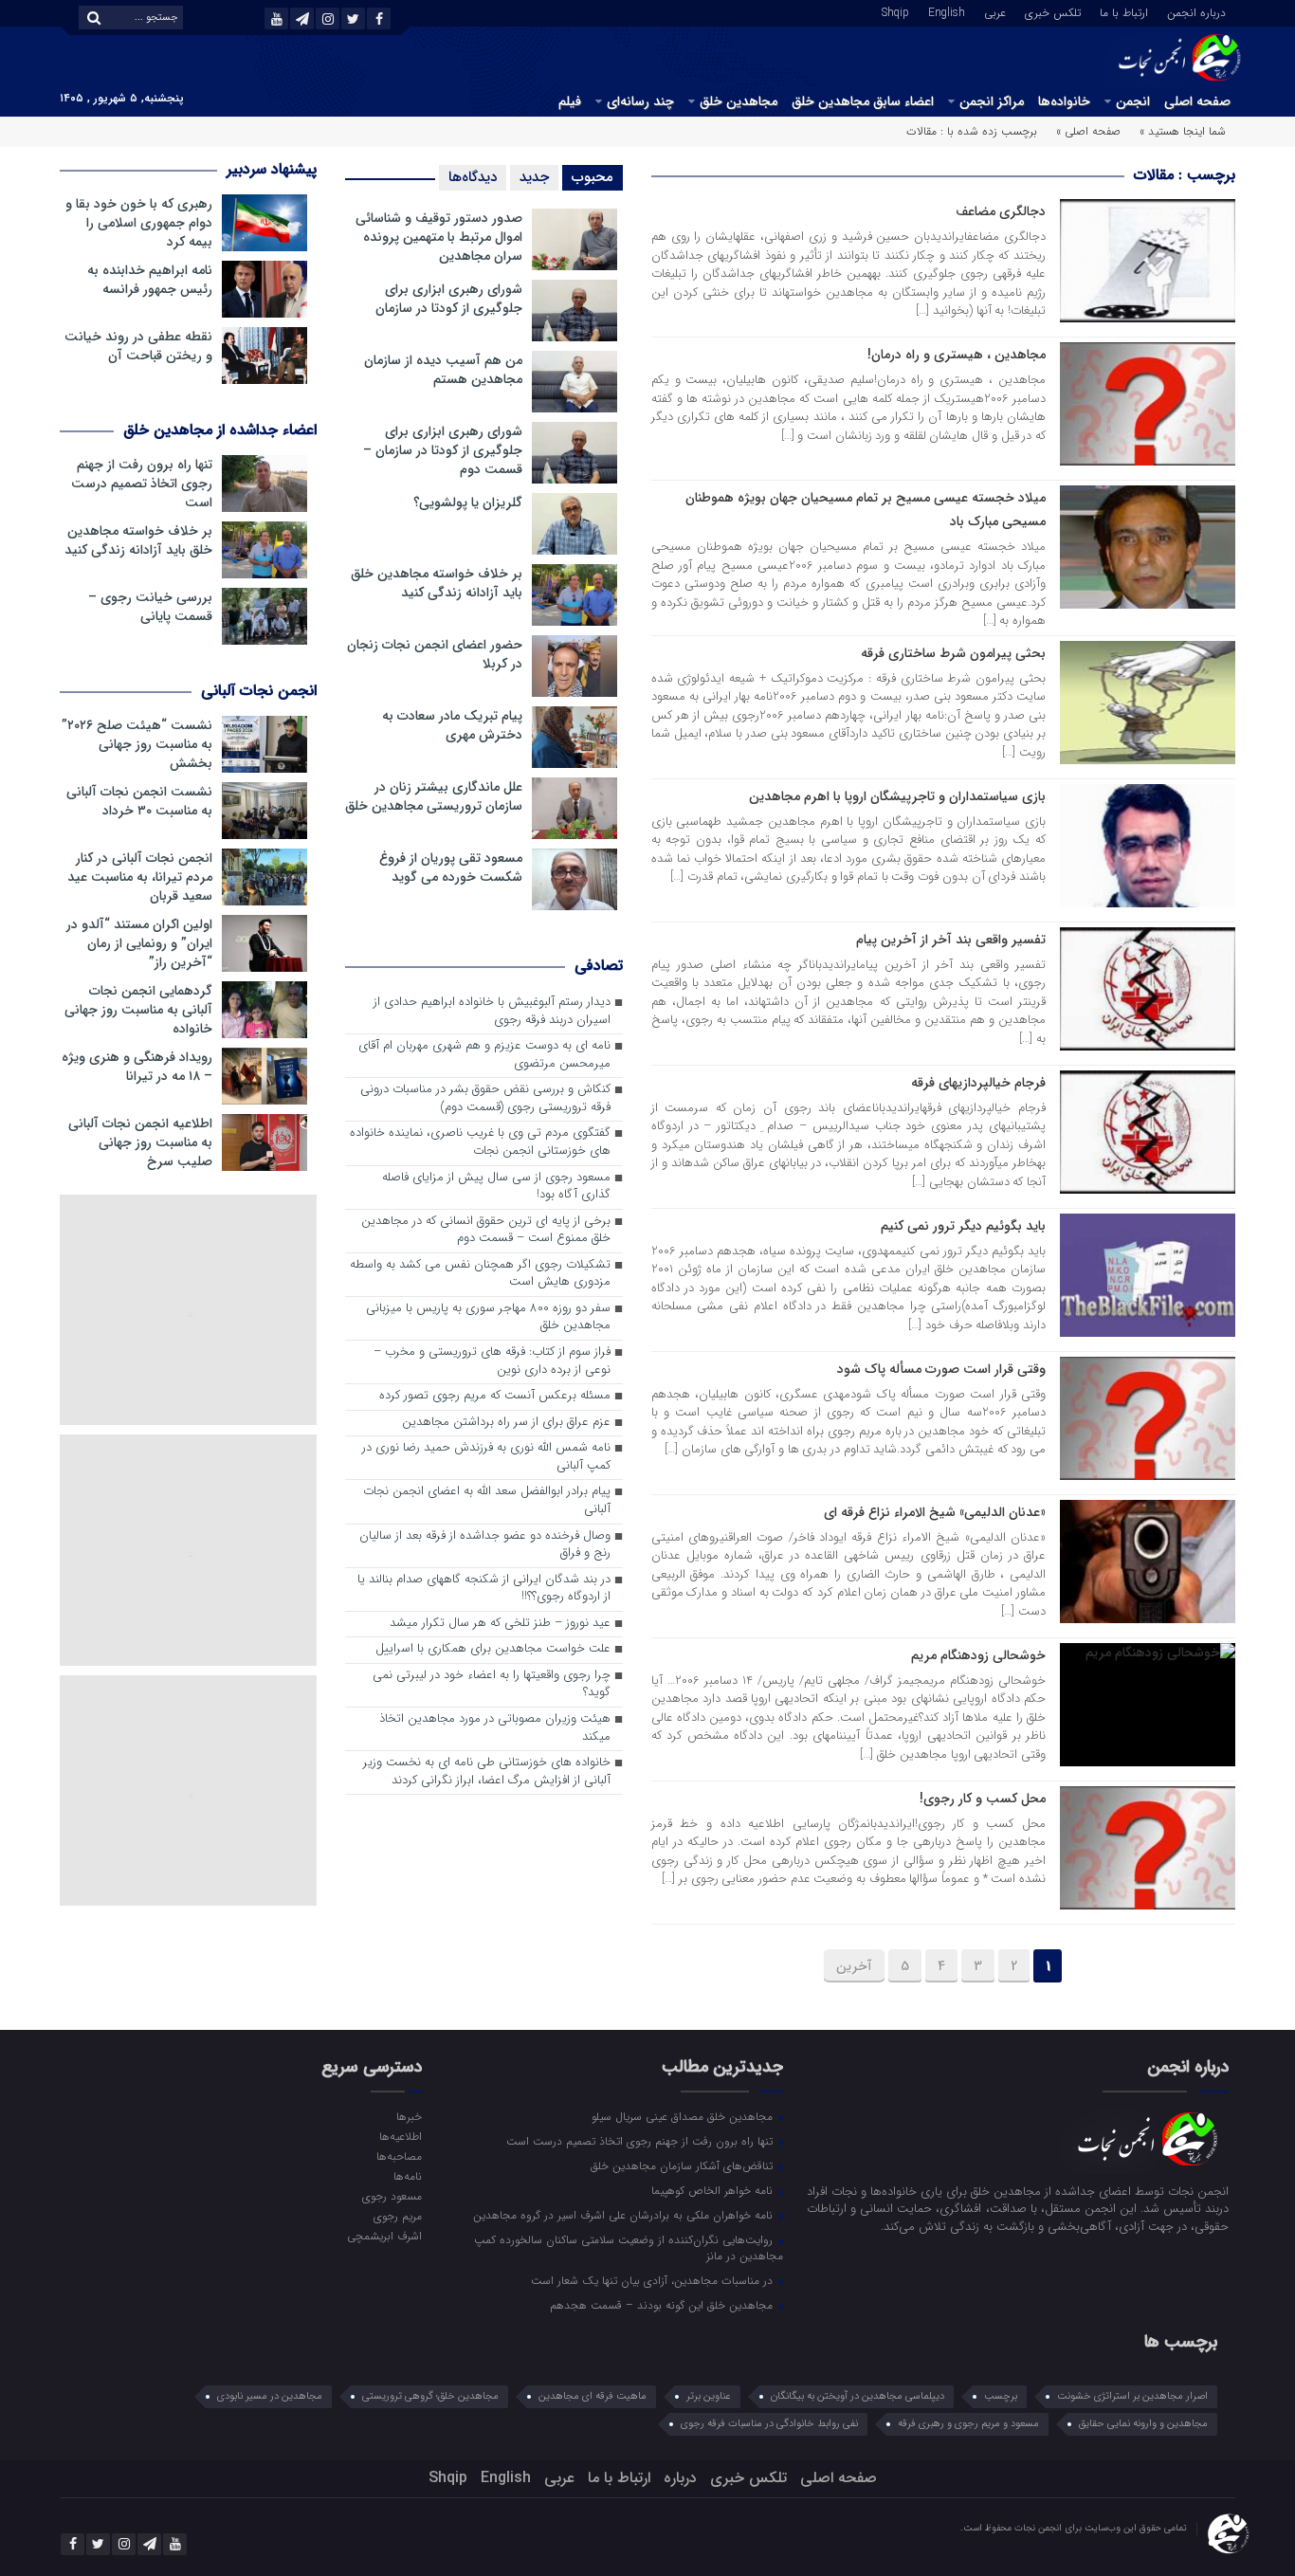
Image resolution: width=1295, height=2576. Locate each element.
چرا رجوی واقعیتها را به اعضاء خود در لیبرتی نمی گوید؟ (492, 1685)
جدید (534, 177)
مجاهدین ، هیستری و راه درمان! (957, 355)
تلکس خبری (1053, 11)
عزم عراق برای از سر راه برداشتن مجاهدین (506, 1423)
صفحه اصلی (1197, 101)
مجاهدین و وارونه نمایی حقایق (1143, 2424)
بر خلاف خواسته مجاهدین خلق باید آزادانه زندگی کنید (437, 583)
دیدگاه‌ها (473, 177)
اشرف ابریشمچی (384, 2236)
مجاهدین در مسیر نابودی (270, 2396)
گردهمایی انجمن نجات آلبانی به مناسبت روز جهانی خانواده (138, 1010)
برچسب (1001, 2396)
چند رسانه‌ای (640, 101)
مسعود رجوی (392, 2196)
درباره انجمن (1196, 11)
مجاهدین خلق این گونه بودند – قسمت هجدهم (663, 2305)
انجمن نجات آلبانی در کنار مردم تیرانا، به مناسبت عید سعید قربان (140, 877)
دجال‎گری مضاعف (1001, 211)
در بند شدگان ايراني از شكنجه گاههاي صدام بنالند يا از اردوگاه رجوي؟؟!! (484, 1589)
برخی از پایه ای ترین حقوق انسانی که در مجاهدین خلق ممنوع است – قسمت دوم (486, 1231)
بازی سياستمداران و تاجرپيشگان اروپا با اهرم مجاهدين (897, 796)
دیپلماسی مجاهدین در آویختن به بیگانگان (857, 2396)
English (947, 11)
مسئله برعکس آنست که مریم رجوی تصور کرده (495, 1396)
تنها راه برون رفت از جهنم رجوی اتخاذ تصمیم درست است (142, 484)
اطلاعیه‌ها (400, 2136)
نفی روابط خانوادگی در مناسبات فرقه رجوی (769, 2424)
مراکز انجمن (992, 101)
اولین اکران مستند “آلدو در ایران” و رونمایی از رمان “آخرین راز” (139, 943)
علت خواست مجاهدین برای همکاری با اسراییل (493, 1649)
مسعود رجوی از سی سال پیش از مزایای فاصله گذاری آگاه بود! (496, 1187)
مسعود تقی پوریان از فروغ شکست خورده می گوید (451, 868)
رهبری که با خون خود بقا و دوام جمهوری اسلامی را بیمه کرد (139, 223)
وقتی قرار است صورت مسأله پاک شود (941, 1369)
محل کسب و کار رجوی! (983, 1799)
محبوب (593, 177)
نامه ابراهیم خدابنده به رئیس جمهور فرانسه (150, 280)
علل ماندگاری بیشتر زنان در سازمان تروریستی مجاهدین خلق (434, 796)
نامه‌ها (407, 2176)
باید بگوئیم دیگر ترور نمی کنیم (963, 1226)
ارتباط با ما (1124, 11)
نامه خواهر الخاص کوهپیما (714, 2190)
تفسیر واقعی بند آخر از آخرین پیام (951, 940)
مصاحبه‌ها (399, 2156)
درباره (680, 2478)
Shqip (895, 11)
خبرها (409, 2116)
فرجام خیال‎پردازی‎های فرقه (978, 1083)
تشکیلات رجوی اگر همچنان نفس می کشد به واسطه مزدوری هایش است (480, 1274)
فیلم (570, 101)
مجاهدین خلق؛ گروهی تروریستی (430, 2396)
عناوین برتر (709, 2396)
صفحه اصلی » (1088, 131)
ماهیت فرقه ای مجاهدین (593, 2396)
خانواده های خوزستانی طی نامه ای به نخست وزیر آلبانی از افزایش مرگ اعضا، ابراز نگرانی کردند (487, 1772)
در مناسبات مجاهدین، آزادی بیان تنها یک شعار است (654, 2280)
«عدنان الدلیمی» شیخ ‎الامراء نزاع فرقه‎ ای (935, 1512)
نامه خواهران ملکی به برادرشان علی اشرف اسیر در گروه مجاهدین (625, 2215)
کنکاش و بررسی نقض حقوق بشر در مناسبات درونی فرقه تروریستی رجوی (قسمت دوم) (485, 1099)
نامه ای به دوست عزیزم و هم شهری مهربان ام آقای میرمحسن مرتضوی (484, 1055)
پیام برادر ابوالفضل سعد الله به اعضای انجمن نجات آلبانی (487, 1501)
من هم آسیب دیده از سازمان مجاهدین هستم (443, 370)
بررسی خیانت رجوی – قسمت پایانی (150, 607)
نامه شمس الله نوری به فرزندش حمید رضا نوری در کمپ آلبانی (486, 1457)
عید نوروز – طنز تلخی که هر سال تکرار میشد (500, 1624)
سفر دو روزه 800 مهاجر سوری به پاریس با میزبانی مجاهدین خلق (488, 1318)
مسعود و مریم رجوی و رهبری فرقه (968, 2424)
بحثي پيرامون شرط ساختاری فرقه (953, 653)
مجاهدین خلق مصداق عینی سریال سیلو (684, 2116)
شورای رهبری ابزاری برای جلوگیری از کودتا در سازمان (449, 299)
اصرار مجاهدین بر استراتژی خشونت (1132, 2396)
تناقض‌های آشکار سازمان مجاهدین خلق (684, 2165)
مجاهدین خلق (739, 101)
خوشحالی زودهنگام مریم (978, 1655)
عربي (995, 11)
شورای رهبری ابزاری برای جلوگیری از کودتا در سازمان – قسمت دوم (443, 450)
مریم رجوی (397, 2216)
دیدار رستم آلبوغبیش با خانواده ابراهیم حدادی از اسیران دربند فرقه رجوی (492, 1012)
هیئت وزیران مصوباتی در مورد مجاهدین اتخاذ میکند (495, 1728)
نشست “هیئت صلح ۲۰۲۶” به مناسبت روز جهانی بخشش (137, 744)
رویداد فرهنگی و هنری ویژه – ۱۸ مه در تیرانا (137, 1067)
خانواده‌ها (1064, 101)
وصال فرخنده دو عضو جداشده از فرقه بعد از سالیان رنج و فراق (485, 1545)
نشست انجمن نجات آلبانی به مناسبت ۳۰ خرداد (139, 801)
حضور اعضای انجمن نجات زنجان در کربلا (435, 654)
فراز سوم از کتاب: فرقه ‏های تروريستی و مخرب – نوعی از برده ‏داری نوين (492, 1361)
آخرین (854, 1966)
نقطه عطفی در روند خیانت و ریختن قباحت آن (138, 346)
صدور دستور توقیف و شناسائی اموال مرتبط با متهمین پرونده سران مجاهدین (439, 237)
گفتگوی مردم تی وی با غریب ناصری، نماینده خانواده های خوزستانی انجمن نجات (480, 1142)
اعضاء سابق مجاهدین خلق (863, 101)
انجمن (1133, 101)
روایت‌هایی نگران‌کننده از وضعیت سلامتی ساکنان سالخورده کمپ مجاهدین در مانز (629, 2247)
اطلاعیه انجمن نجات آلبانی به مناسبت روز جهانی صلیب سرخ (140, 1142)
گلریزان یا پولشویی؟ (468, 502)
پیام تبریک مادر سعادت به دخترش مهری (452, 725)
